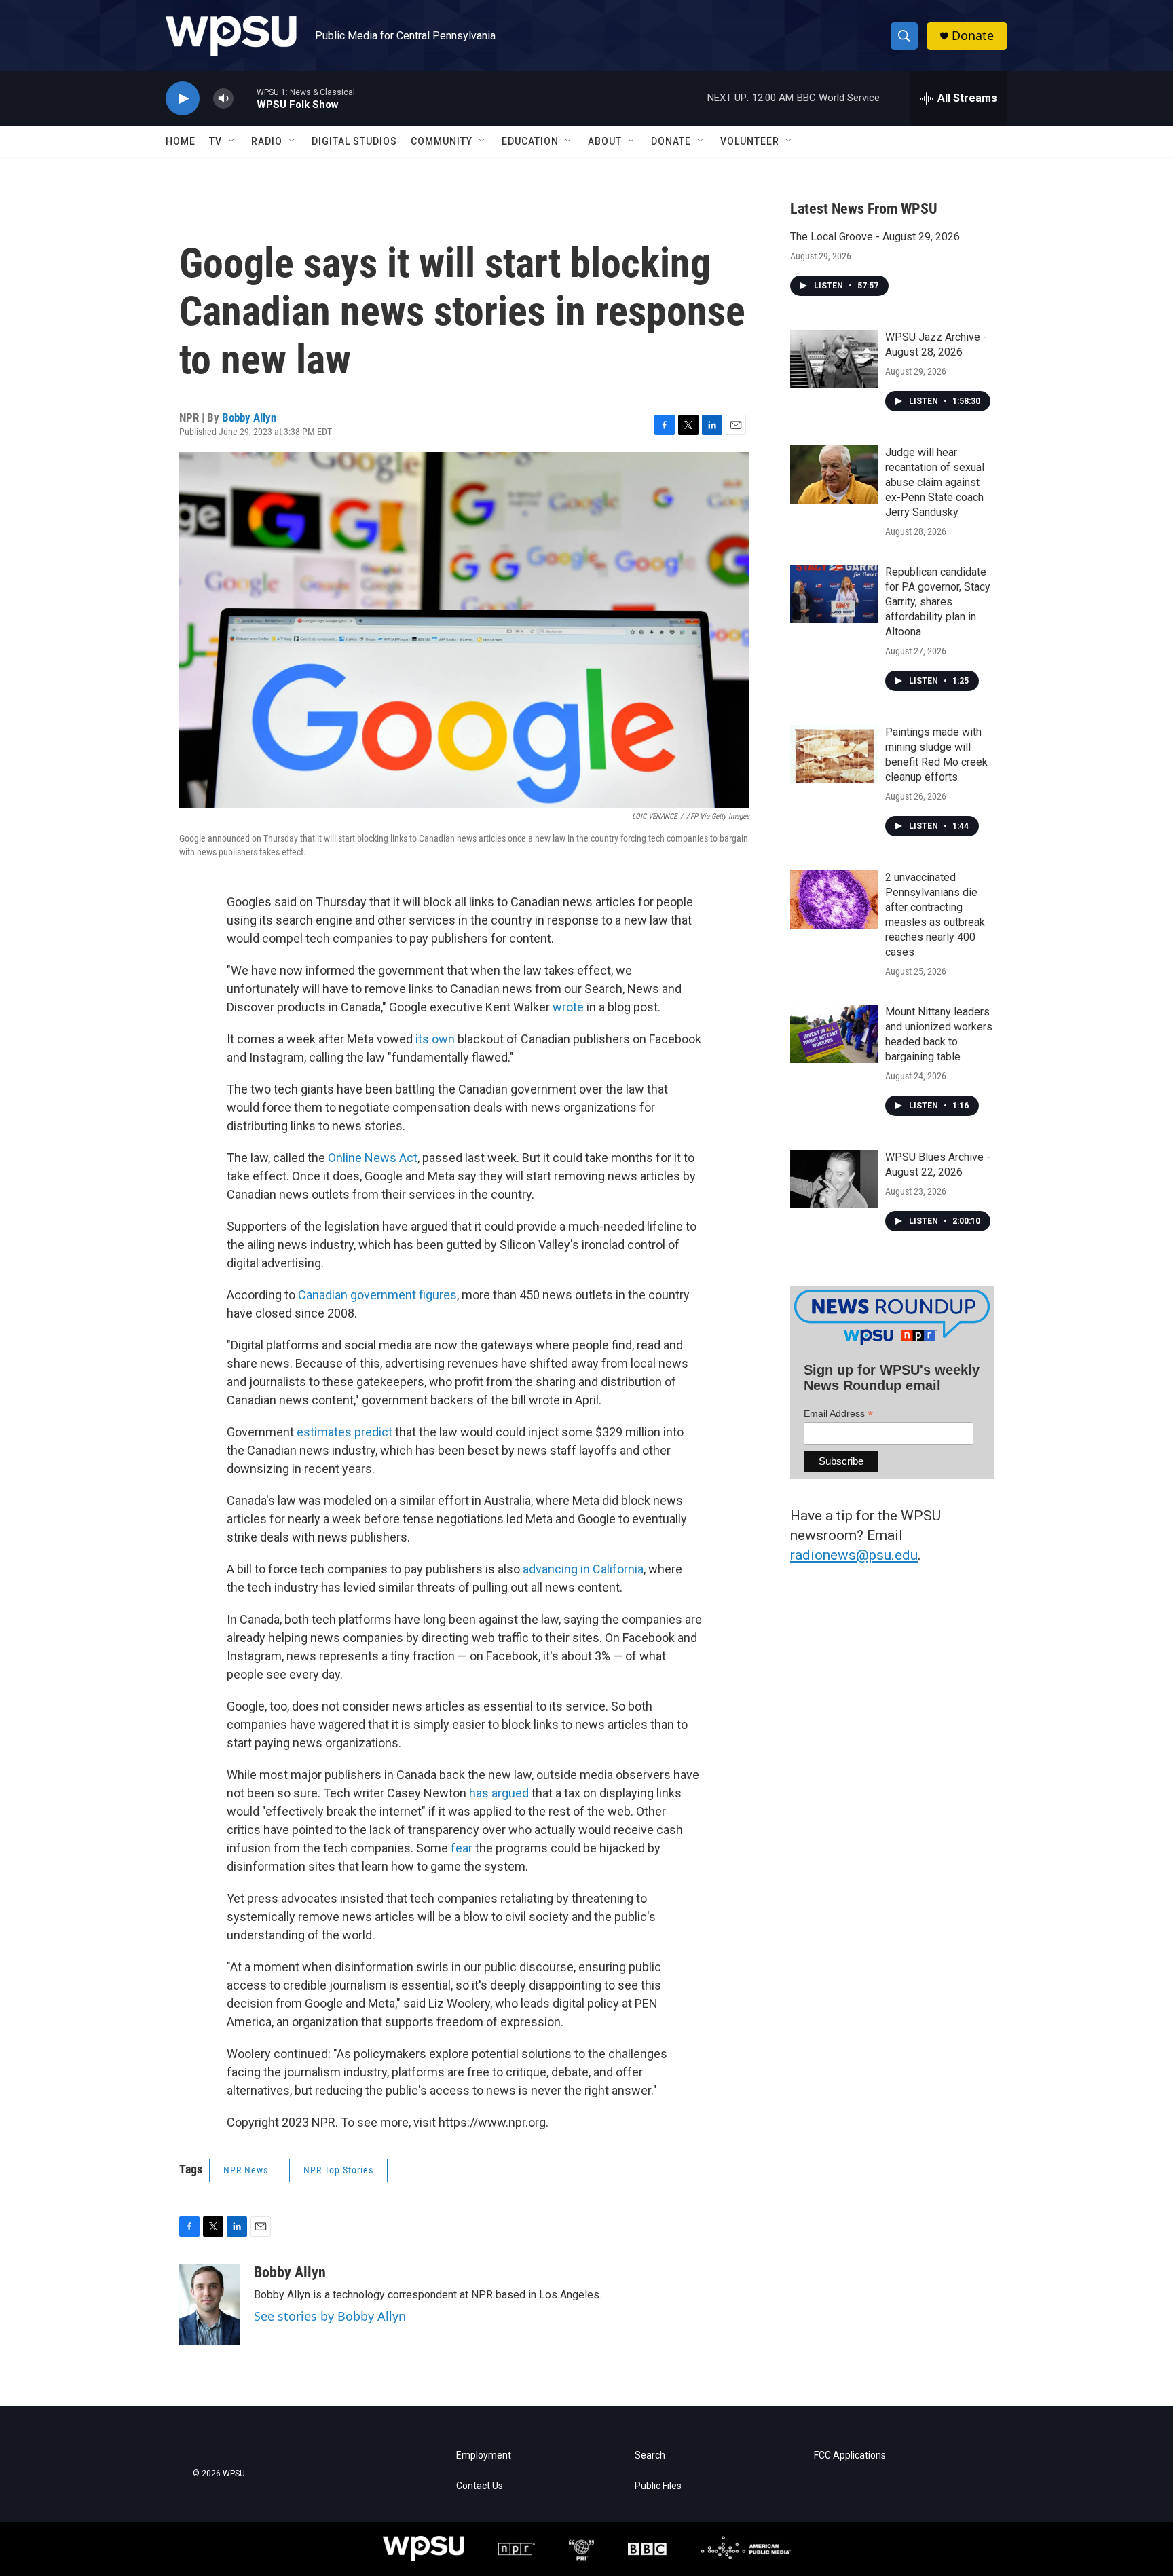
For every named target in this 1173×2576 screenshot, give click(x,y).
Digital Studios (354, 141)
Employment (484, 2456)
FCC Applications (850, 2456)
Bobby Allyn (249, 417)
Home (181, 141)
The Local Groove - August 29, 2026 (875, 237)
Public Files (658, 2486)
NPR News (246, 2170)
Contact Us (480, 2486)
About (605, 141)
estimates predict (345, 1432)
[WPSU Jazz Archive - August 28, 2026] (834, 359)
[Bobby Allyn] (210, 2304)
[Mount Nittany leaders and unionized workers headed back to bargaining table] (834, 1034)
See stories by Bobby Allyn (330, 2316)
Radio (267, 141)
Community (442, 141)
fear (462, 1848)
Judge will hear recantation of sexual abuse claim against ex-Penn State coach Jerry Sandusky (935, 482)
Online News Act (373, 1158)
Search (650, 2456)
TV (216, 141)
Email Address (838, 1414)
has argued (499, 1793)
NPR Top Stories (338, 2170)
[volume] (223, 99)
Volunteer (750, 141)
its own (435, 1039)
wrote (568, 1007)
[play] (183, 99)
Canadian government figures (377, 1295)
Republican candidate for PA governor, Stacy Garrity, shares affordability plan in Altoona (938, 602)
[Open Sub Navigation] (232, 141)
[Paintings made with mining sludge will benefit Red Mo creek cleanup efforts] (834, 754)
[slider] (245, 98)
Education (530, 141)
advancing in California (583, 1569)
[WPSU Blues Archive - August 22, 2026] (834, 1179)
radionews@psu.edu (854, 1555)
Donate (973, 36)
